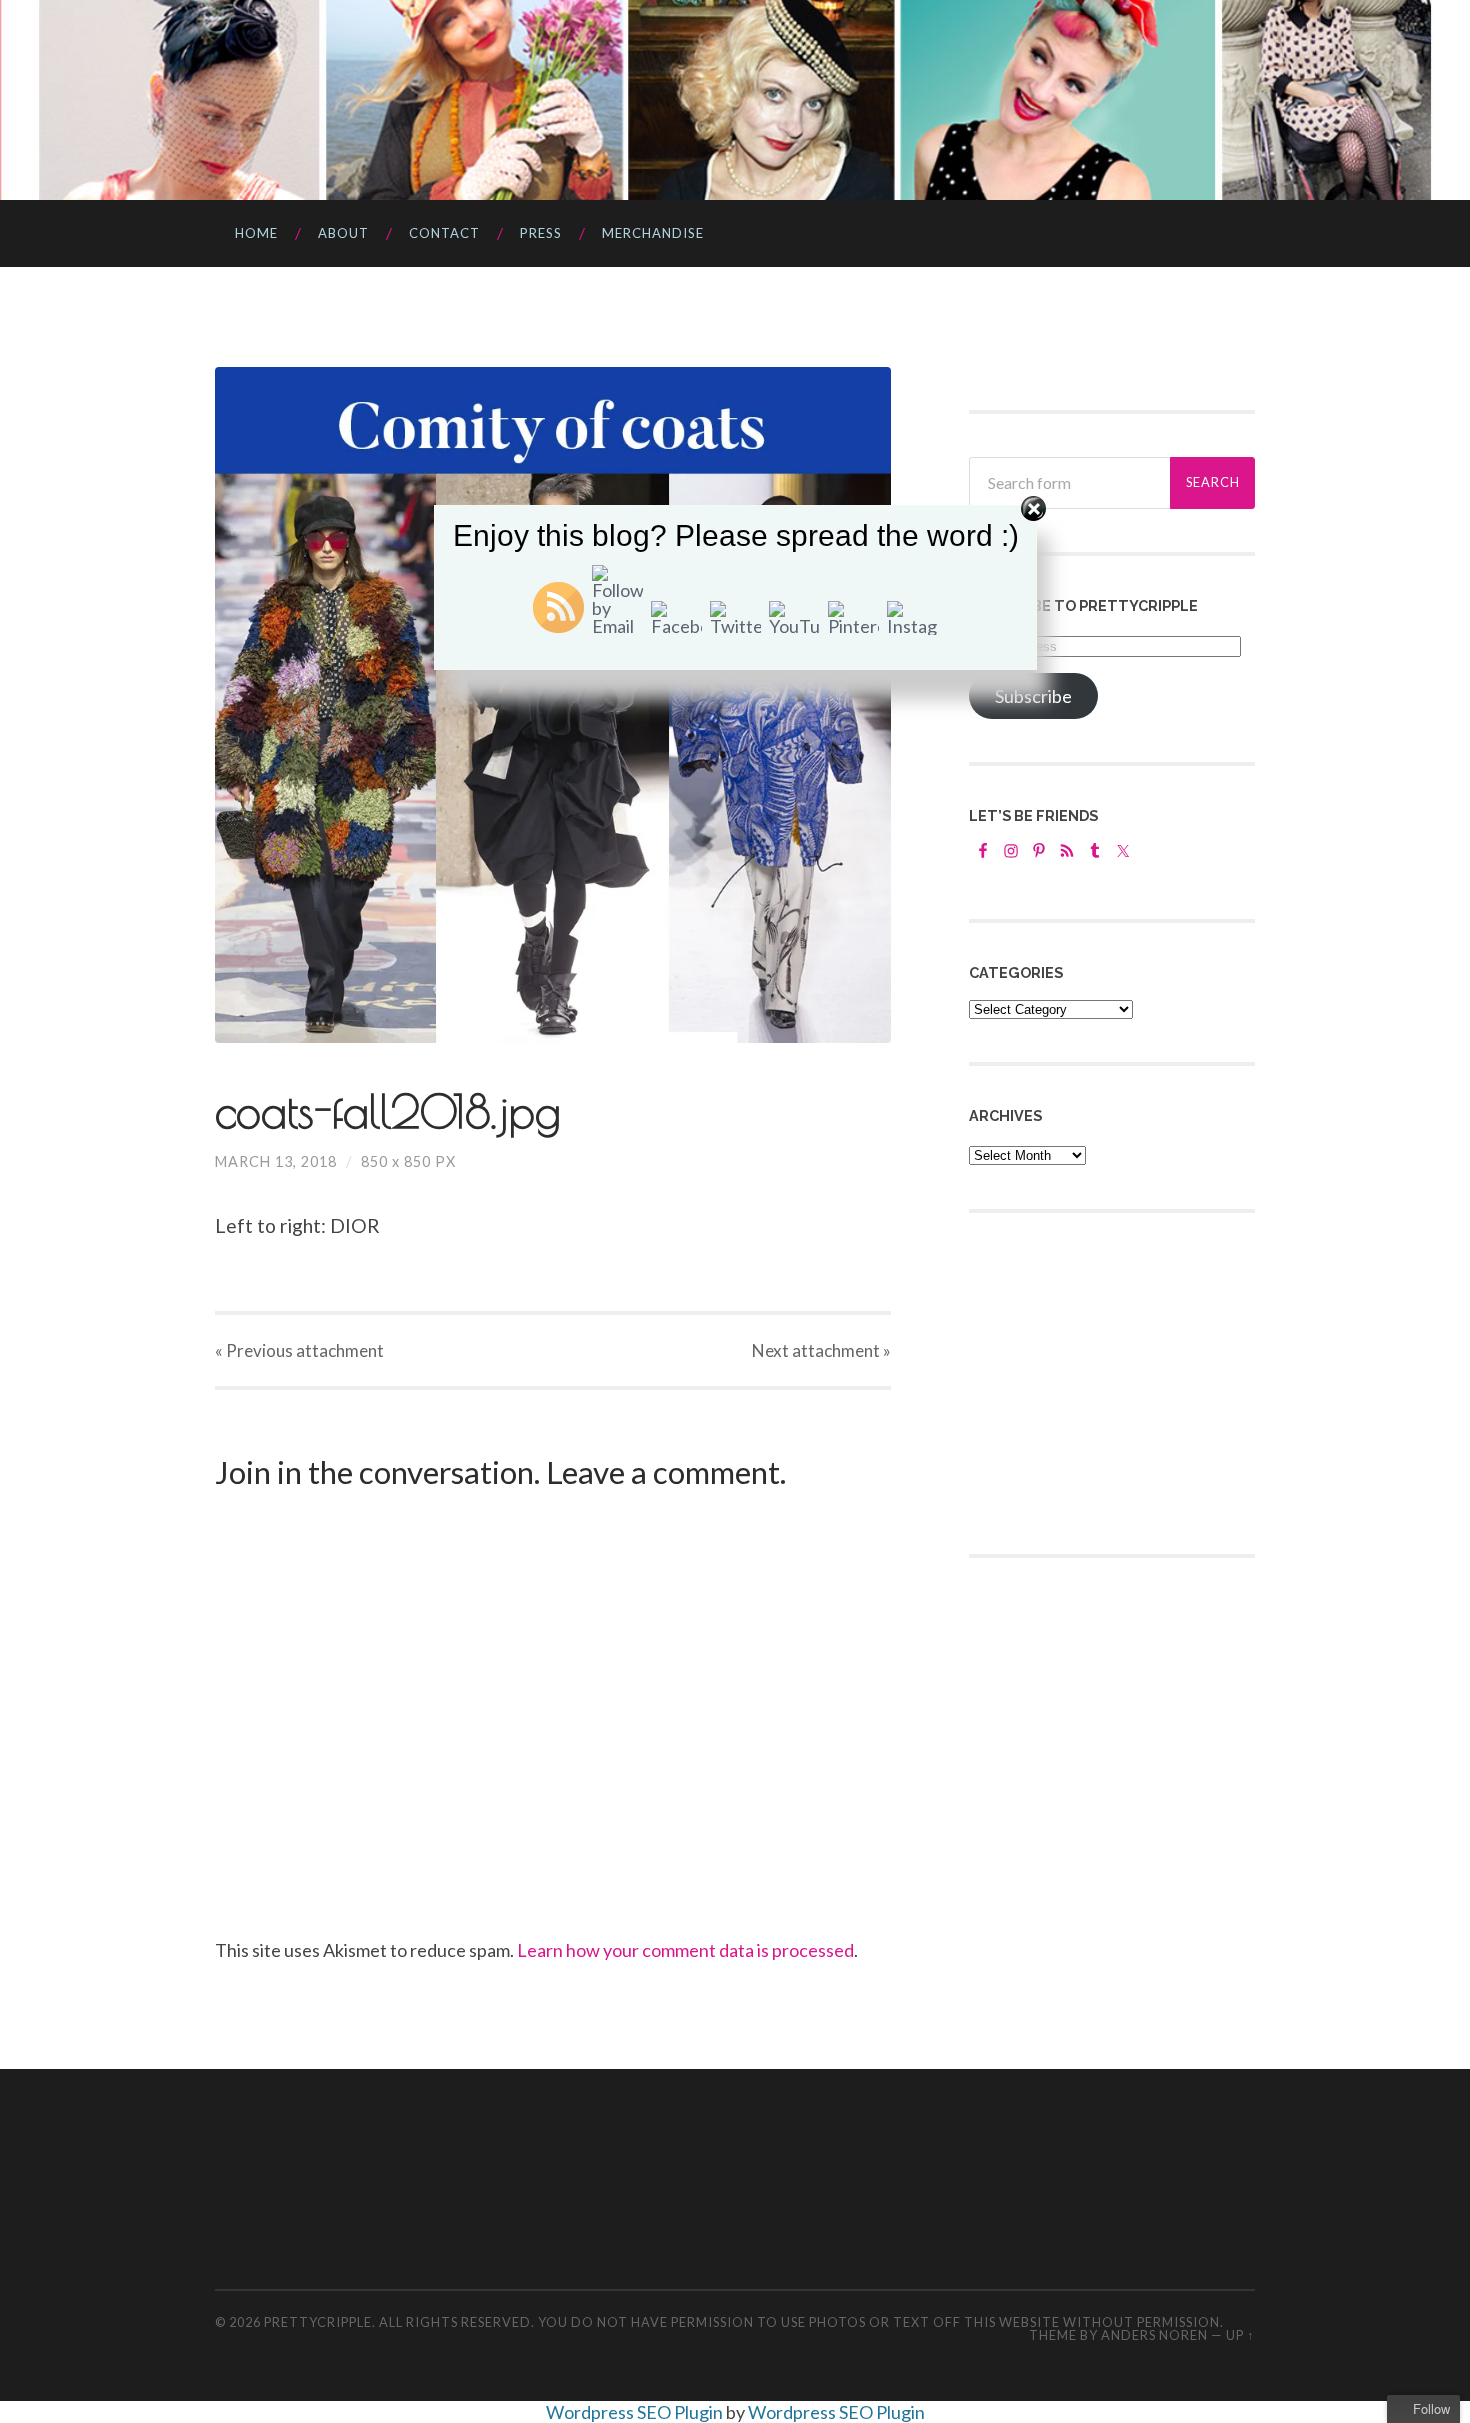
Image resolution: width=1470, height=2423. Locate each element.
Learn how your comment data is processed (685, 1950)
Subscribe (1033, 696)
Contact (444, 233)
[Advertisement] (1119, 1381)
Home (256, 233)
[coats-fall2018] (553, 705)
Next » (821, 1350)
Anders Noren (1154, 2335)
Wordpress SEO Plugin (636, 2412)
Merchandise (653, 233)
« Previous (299, 1350)
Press (541, 233)
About (343, 233)
